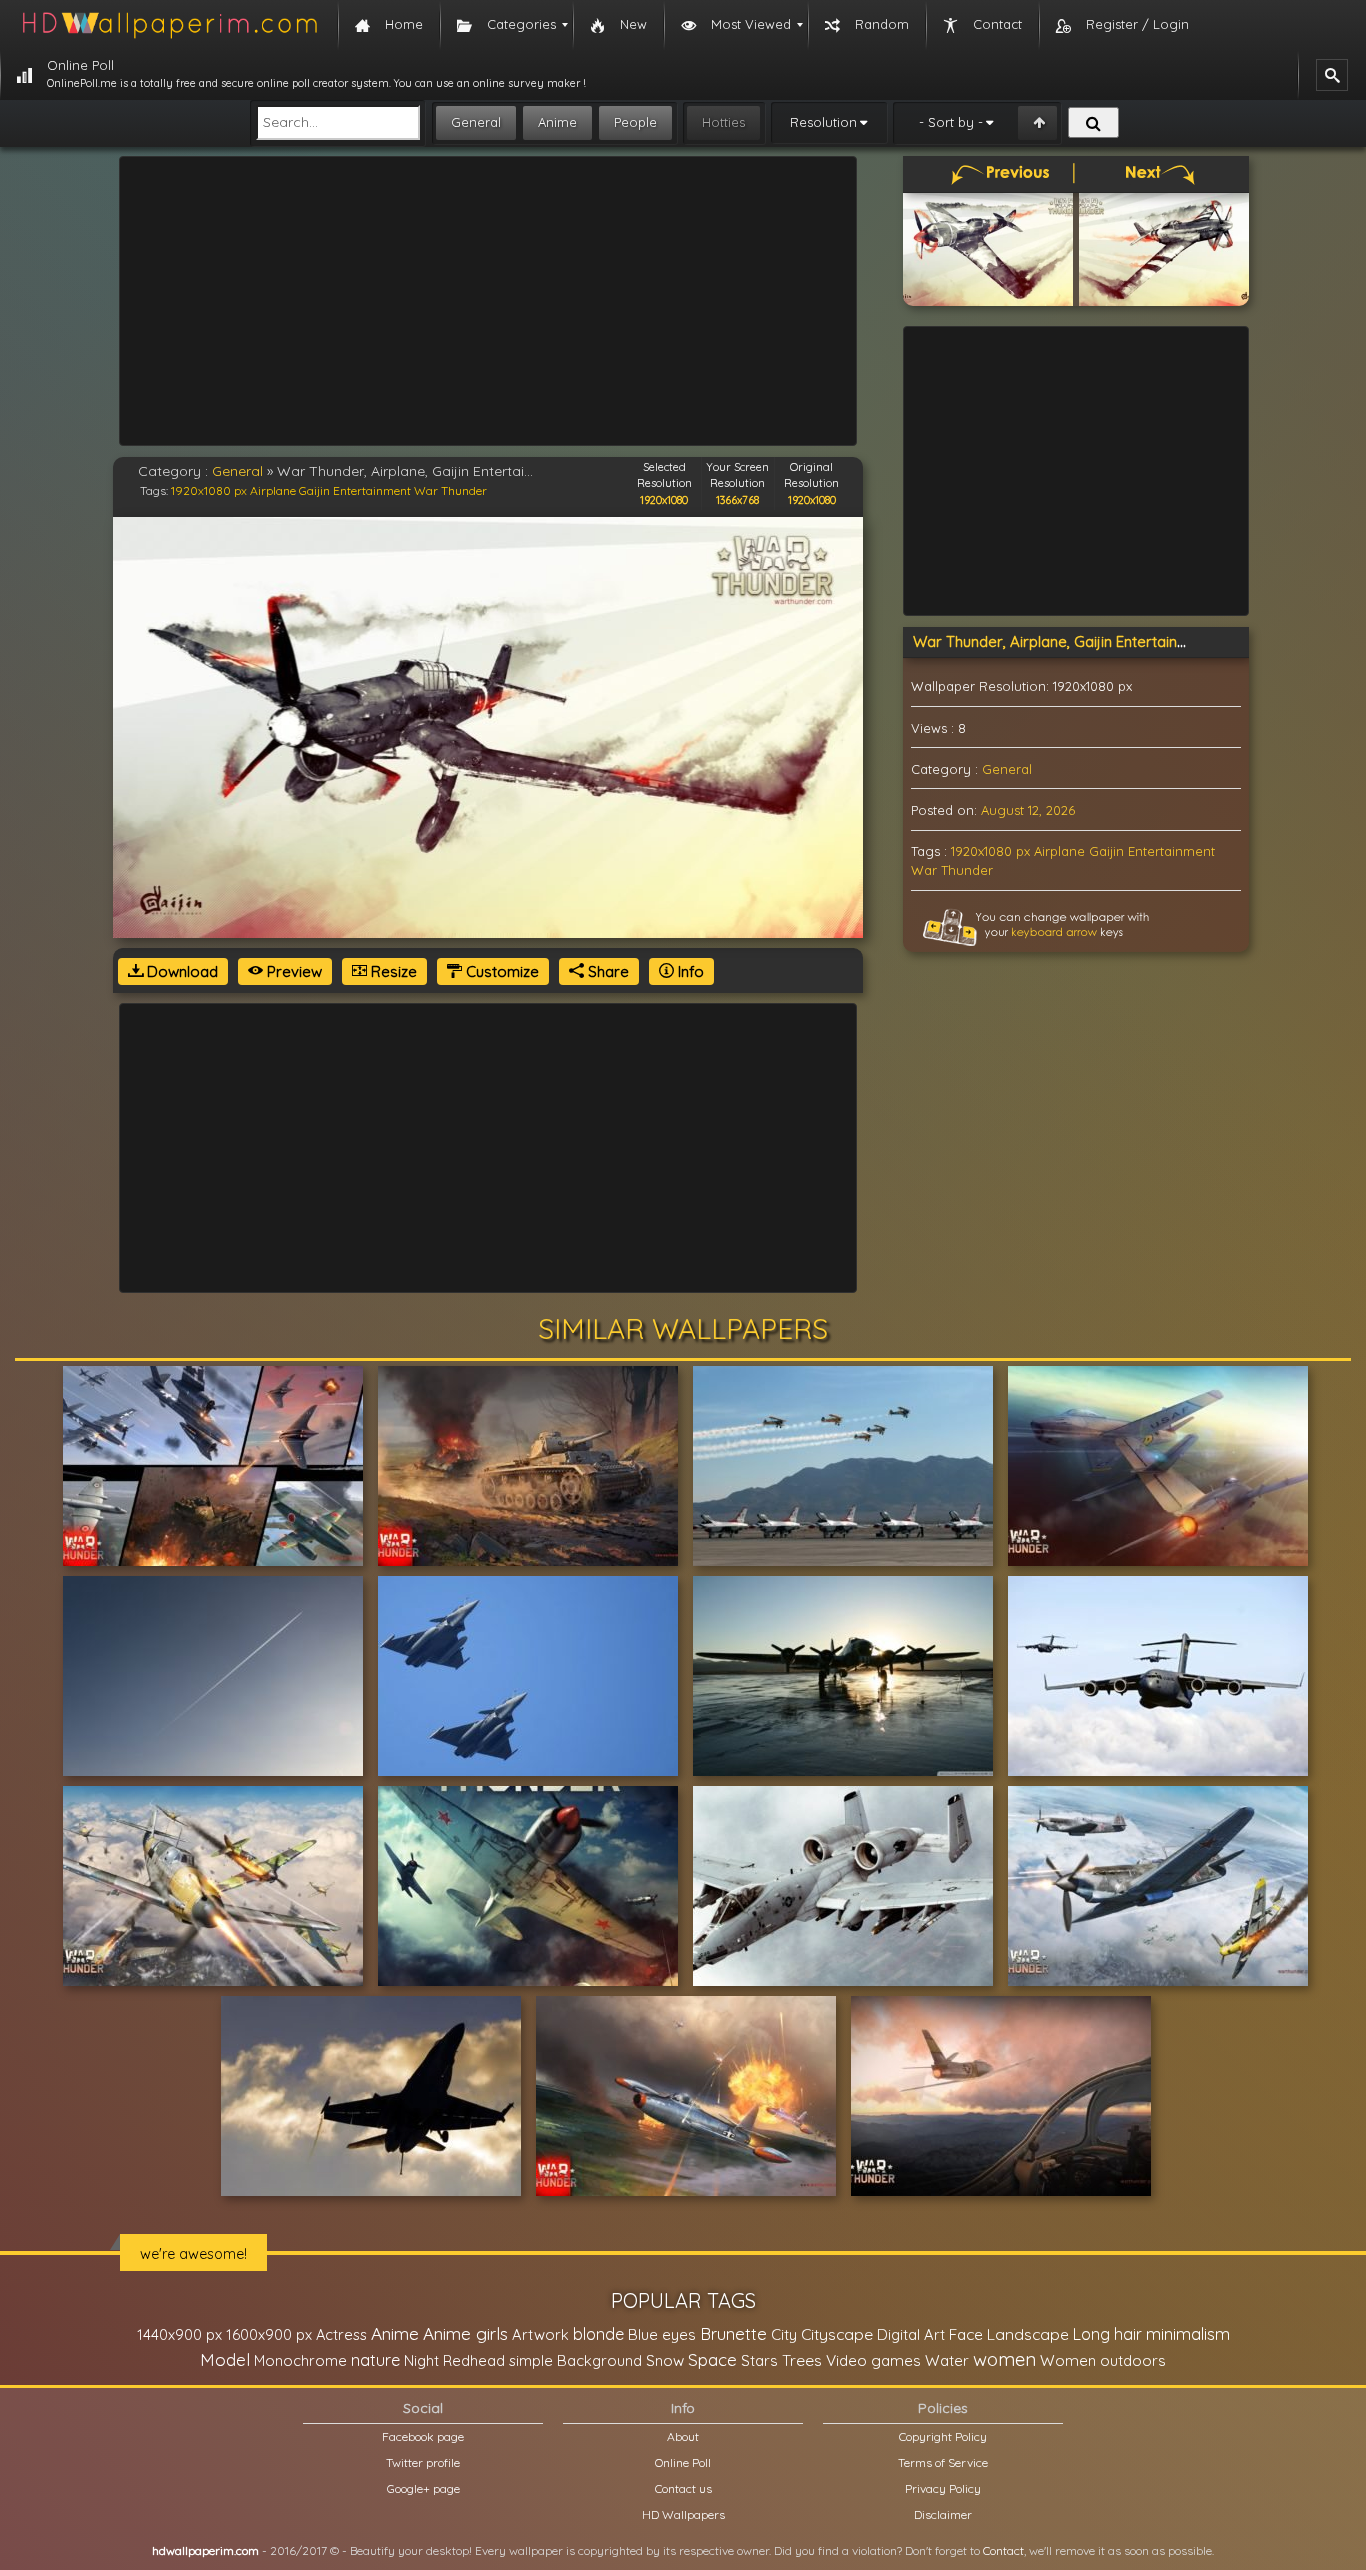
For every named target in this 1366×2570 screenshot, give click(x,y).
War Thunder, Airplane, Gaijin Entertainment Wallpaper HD (1112, 641)
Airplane (273, 490)
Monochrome (300, 2360)
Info (689, 971)
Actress (341, 2334)
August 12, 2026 (1028, 810)
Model (225, 2359)
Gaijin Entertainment (355, 490)
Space (712, 2359)
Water (947, 2360)
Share (606, 971)
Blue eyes (662, 2334)
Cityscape (837, 2334)
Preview (292, 971)
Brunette (733, 2333)
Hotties (723, 122)
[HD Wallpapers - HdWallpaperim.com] (169, 25)
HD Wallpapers (683, 2514)
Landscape (1028, 2334)
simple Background (575, 2360)
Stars (759, 2360)
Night (421, 2360)
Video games (873, 2360)
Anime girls (465, 2333)
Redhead (474, 2360)
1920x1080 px (209, 490)
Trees (802, 2360)
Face (966, 2334)
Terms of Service (943, 2462)
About (683, 2436)
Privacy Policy (943, 2488)
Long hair (1107, 2334)
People (635, 122)
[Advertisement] (488, 301)
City (784, 2334)
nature (375, 2360)
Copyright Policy (943, 2436)
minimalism (1188, 2333)
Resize (392, 971)
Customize (500, 971)
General (476, 122)
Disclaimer (943, 2514)
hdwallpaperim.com (205, 2550)
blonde (598, 2334)
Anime (557, 122)
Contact (1003, 2550)
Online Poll (683, 2462)
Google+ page (423, 2488)
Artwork (540, 2334)
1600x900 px (269, 2334)
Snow (665, 2360)
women (1004, 2359)
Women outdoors (1103, 2360)
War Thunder (450, 490)
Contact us (683, 2488)
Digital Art (911, 2334)
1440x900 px (179, 2334)
